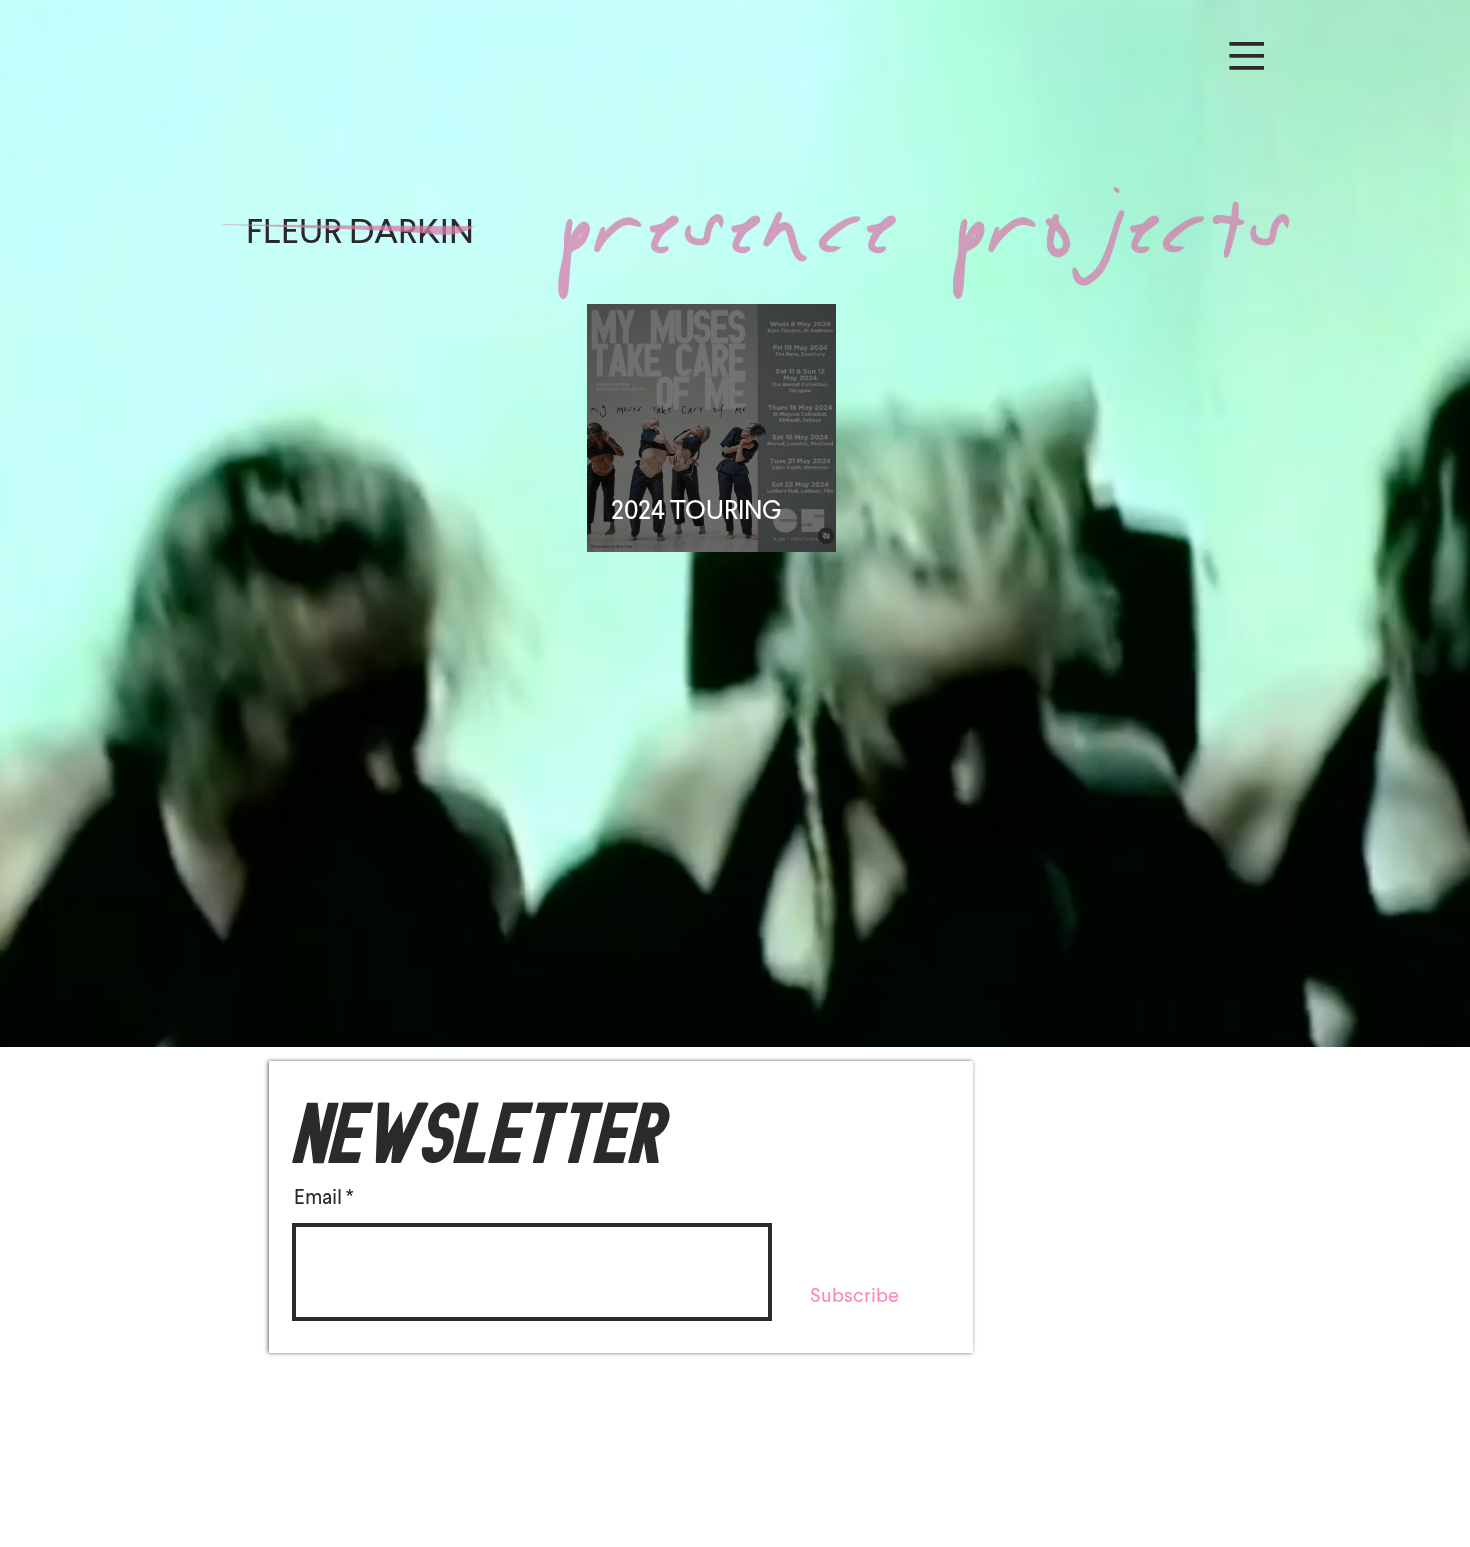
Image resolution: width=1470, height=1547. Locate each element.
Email (318, 1196)
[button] (1244, 52)
